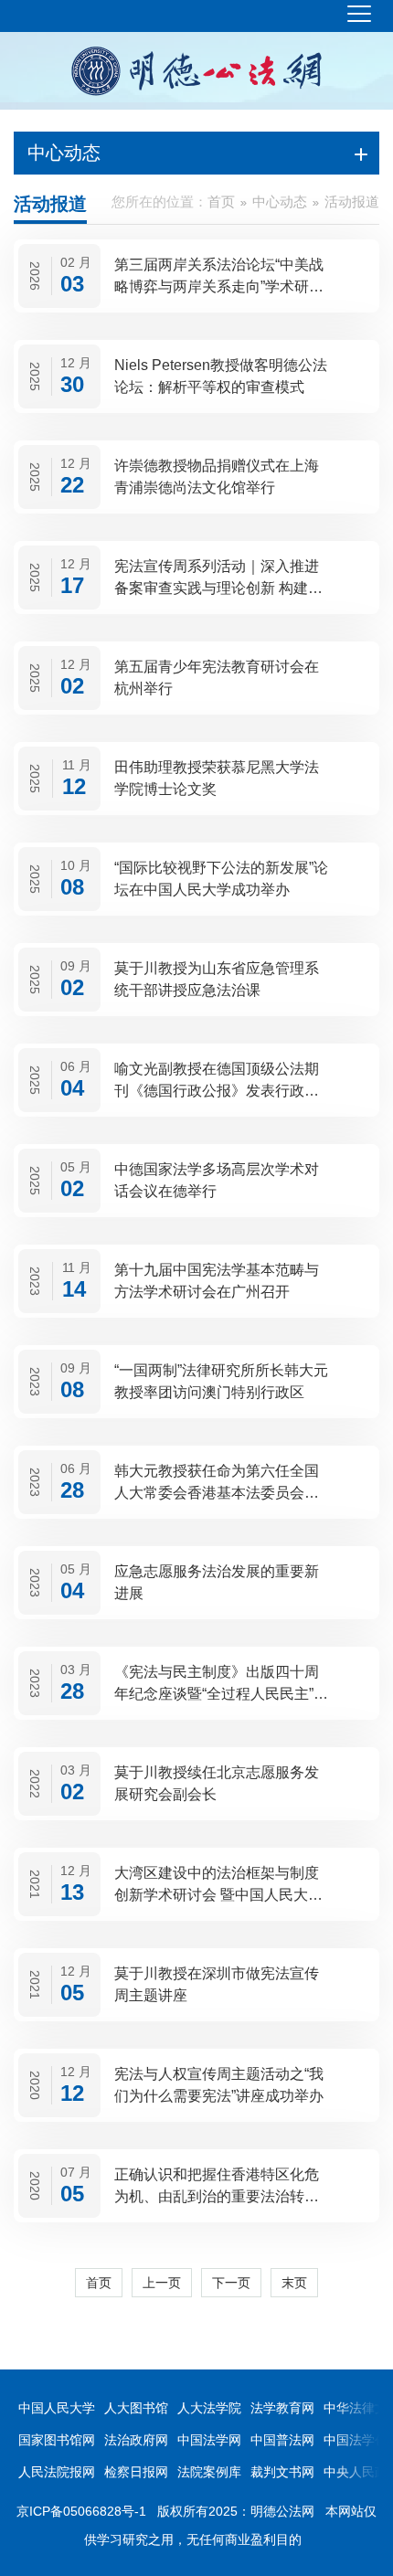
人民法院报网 (57, 2472)
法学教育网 (282, 2408)
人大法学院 (209, 2408)
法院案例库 (209, 2472)
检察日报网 (136, 2472)
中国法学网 (209, 2440)
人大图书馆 (136, 2408)
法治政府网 (136, 2440)
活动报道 (352, 201)
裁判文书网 (282, 2472)
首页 (221, 201)
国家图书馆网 (57, 2440)
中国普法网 (282, 2440)
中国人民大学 (57, 2408)
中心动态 (280, 201)
